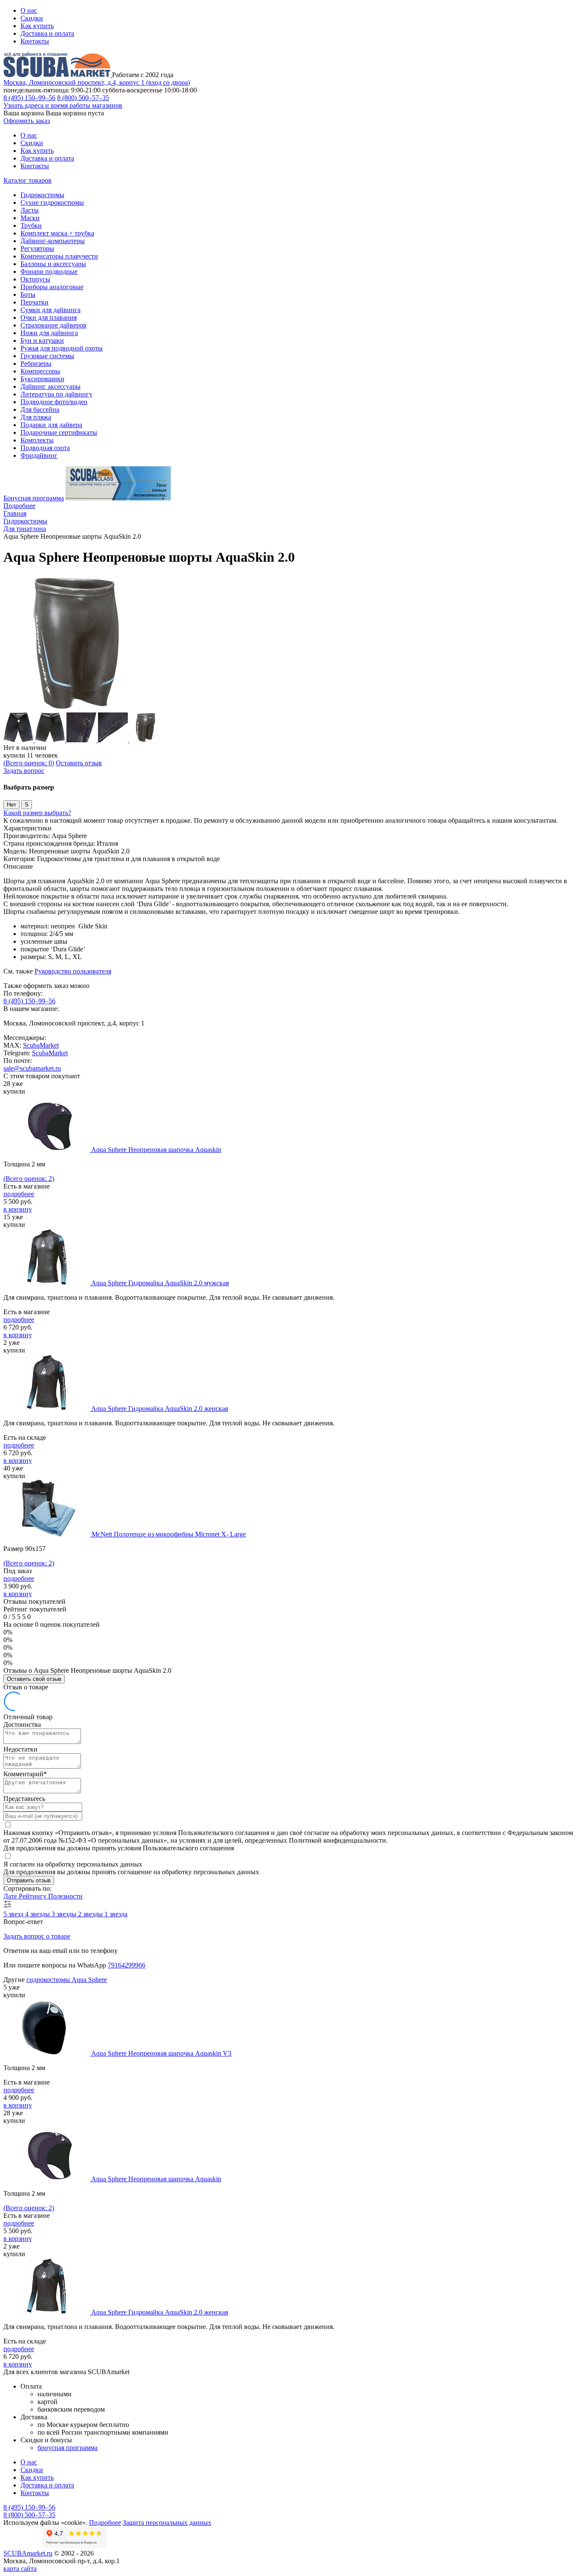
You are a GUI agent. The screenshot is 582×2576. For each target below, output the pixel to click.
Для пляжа (36, 417)
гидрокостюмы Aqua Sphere (67, 1980)
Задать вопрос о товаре (37, 1936)
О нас (29, 10)
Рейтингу (33, 1896)
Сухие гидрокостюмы (52, 202)
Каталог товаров (27, 180)
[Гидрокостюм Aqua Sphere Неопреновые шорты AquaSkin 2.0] (72, 708)
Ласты (30, 210)
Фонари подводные (49, 271)
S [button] (27, 805)
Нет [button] (12, 805)
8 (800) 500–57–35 (83, 98)
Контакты (35, 41)
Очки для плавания (49, 317)
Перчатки (35, 302)
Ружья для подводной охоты (62, 348)
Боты (28, 294)
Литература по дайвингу (56, 394)
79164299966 (127, 1965)
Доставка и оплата (47, 33)
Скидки (32, 18)
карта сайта (20, 2569)
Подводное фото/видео (54, 402)
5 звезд (14, 1914)
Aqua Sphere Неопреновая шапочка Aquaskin (156, 1150)
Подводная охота (45, 448)
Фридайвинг (39, 455)
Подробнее (19, 506)
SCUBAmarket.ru (28, 2553)
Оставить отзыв (79, 763)
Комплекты (37, 440)
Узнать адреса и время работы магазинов (63, 105)
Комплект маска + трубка (57, 233)
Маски (30, 218)
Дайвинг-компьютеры (53, 241)
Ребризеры (36, 363)
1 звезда (116, 1914)
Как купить (37, 26)
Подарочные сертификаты (59, 432)
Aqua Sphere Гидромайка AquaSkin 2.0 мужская (160, 1283)
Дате (11, 1896)
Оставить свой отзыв (34, 1679)
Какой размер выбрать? (37, 813)
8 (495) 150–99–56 (29, 98)
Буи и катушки (42, 340)
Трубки (31, 225)
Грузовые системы (47, 356)
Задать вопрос (24, 771)
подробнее (19, 1194)
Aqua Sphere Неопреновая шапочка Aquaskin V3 (161, 2053)
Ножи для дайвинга (49, 333)
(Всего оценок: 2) (29, 1179)
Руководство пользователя (73, 971)
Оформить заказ (27, 121)
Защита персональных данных (167, 2523)
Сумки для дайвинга (50, 310)
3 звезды (65, 1914)
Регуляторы (37, 248)
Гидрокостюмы (42, 195)
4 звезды (38, 1914)
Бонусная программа (34, 498)
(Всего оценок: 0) (29, 763)
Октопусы (35, 279)
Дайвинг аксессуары (50, 386)
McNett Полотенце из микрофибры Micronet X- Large (169, 1534)
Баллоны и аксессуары (53, 264)
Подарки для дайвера (51, 425)
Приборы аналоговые (52, 287)
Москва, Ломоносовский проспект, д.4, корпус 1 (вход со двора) (97, 82)
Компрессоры (40, 371)
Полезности (65, 1896)
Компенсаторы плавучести (59, 256)
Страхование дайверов (53, 325)
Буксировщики (42, 379)
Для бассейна (40, 409)
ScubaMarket (41, 1045)
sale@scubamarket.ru (32, 1068)
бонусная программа (68, 2448)
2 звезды (91, 1914)
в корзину (18, 1209)
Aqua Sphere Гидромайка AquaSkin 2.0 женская (160, 1409)
